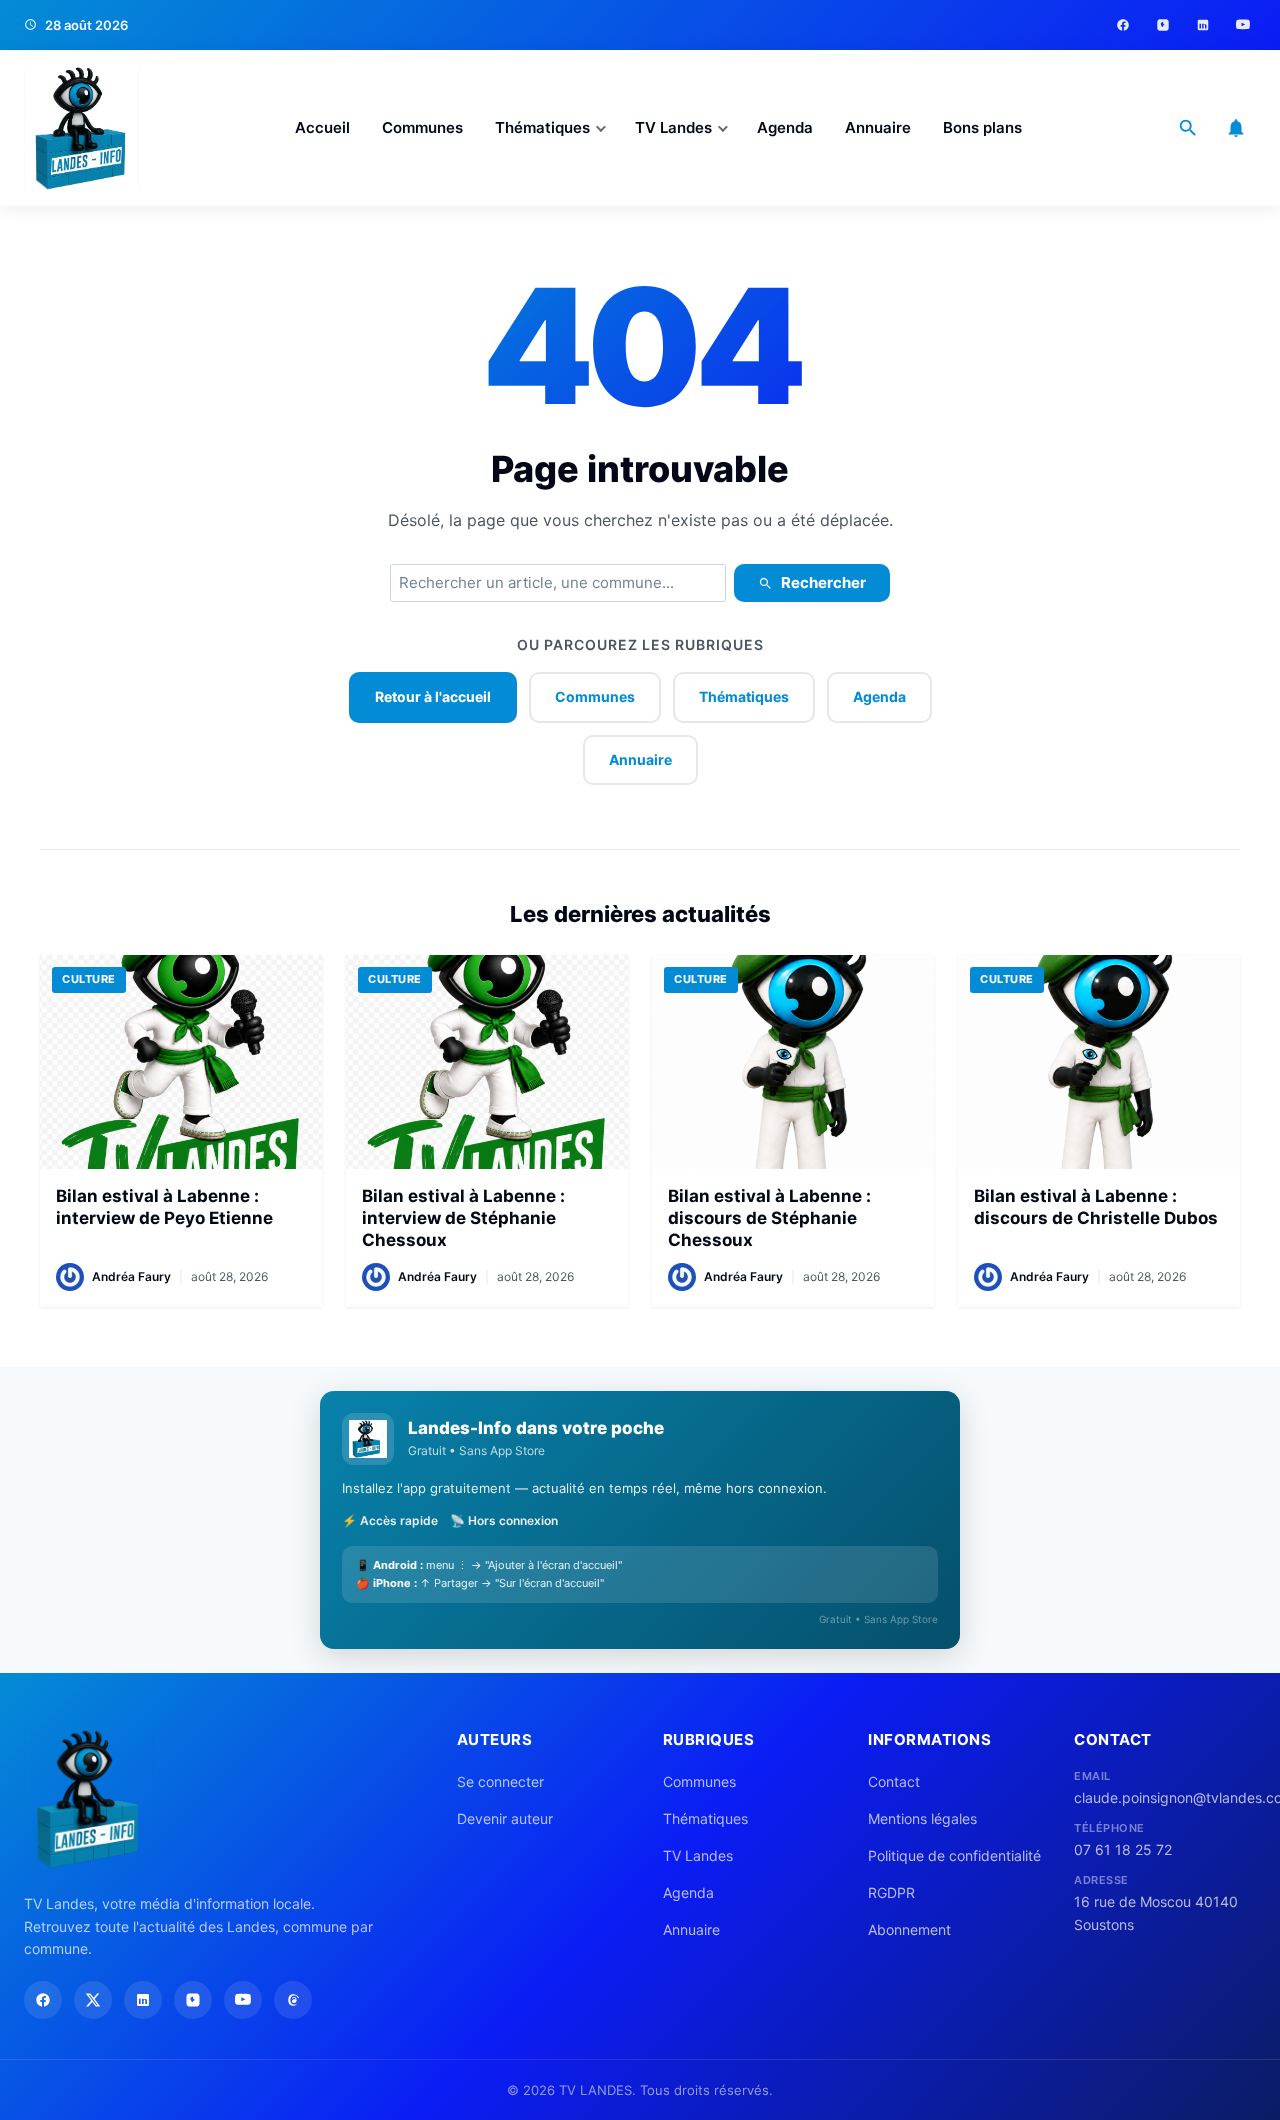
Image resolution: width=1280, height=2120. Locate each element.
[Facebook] (1123, 25)
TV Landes (673, 127)
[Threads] (293, 2000)
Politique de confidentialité (954, 1855)
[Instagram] (1163, 25)
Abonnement (909, 1929)
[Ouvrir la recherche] (1188, 128)
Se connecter (500, 1781)
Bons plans (982, 127)
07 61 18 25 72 (1123, 1849)
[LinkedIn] (1203, 25)
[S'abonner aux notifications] (1236, 128)
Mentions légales (922, 1818)
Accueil (322, 127)
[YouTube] (1243, 25)
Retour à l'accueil (433, 696)
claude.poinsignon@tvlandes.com (1165, 1797)
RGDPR (891, 1892)
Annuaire (878, 127)
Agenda (785, 127)
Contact (894, 1781)
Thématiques (542, 127)
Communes (422, 127)
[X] (93, 2000)
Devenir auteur (505, 1818)
